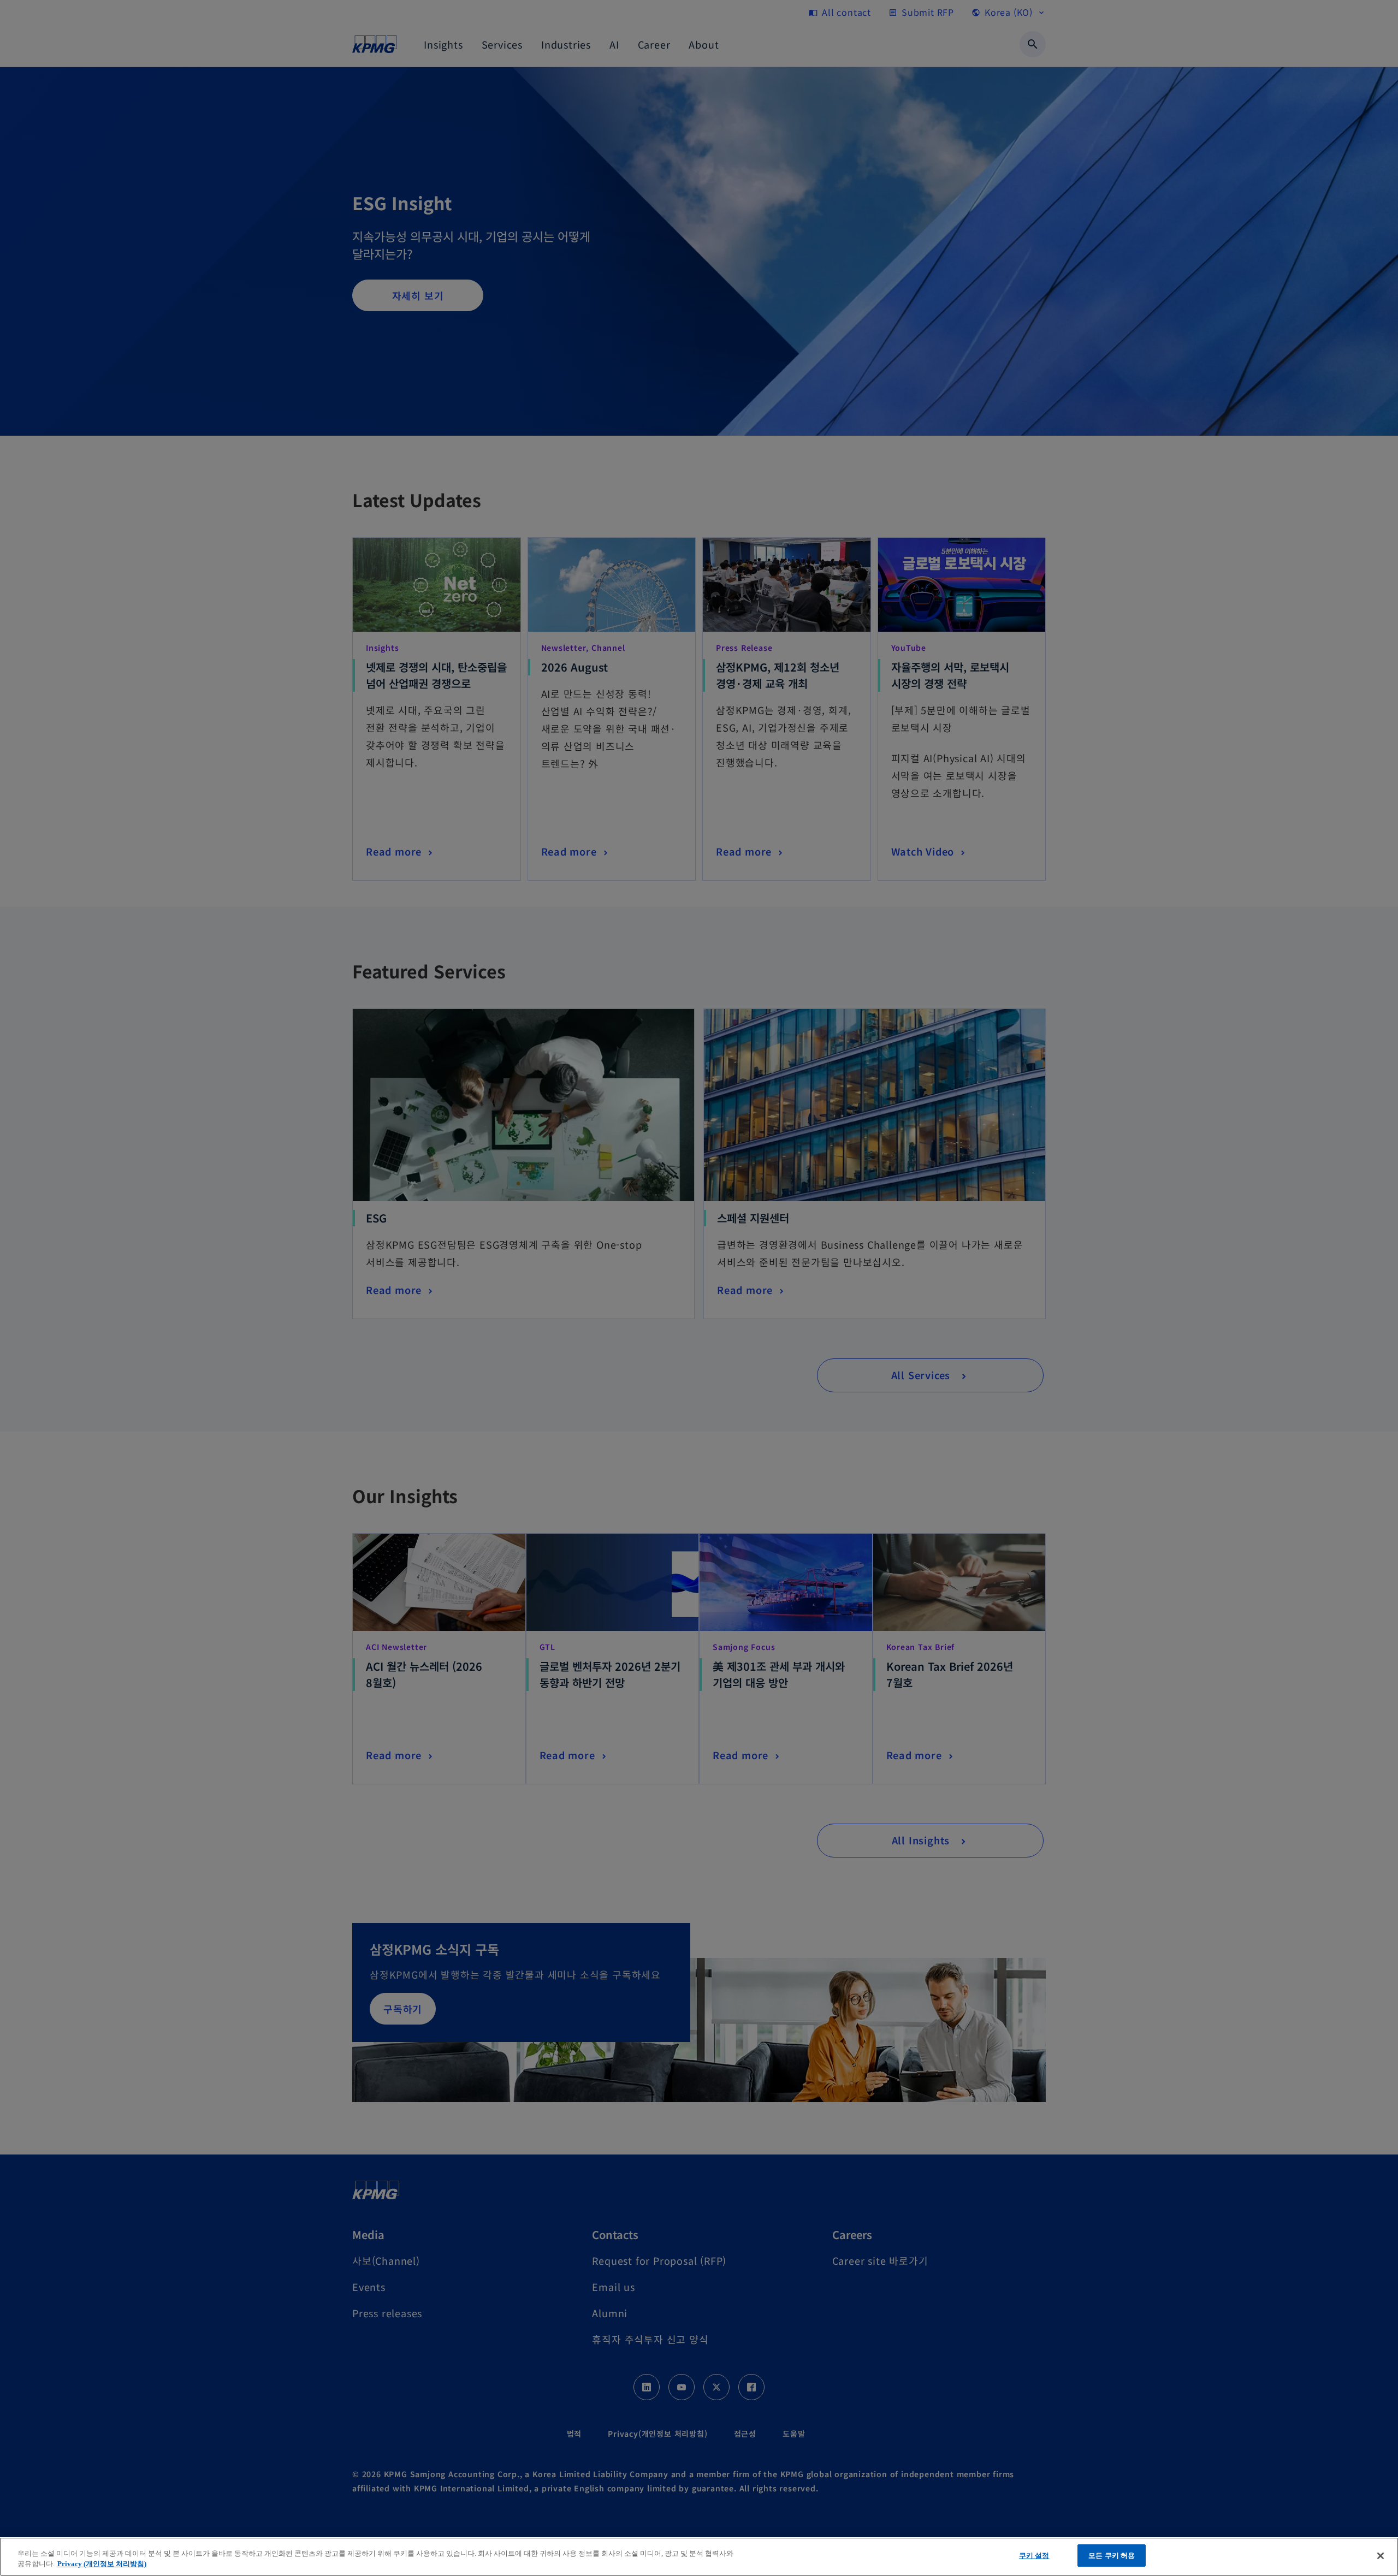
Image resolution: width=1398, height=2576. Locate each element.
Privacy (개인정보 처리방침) (102, 2564)
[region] (699, 2557)
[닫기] (1381, 2556)
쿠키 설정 (1034, 2556)
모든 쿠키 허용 (1112, 2556)
